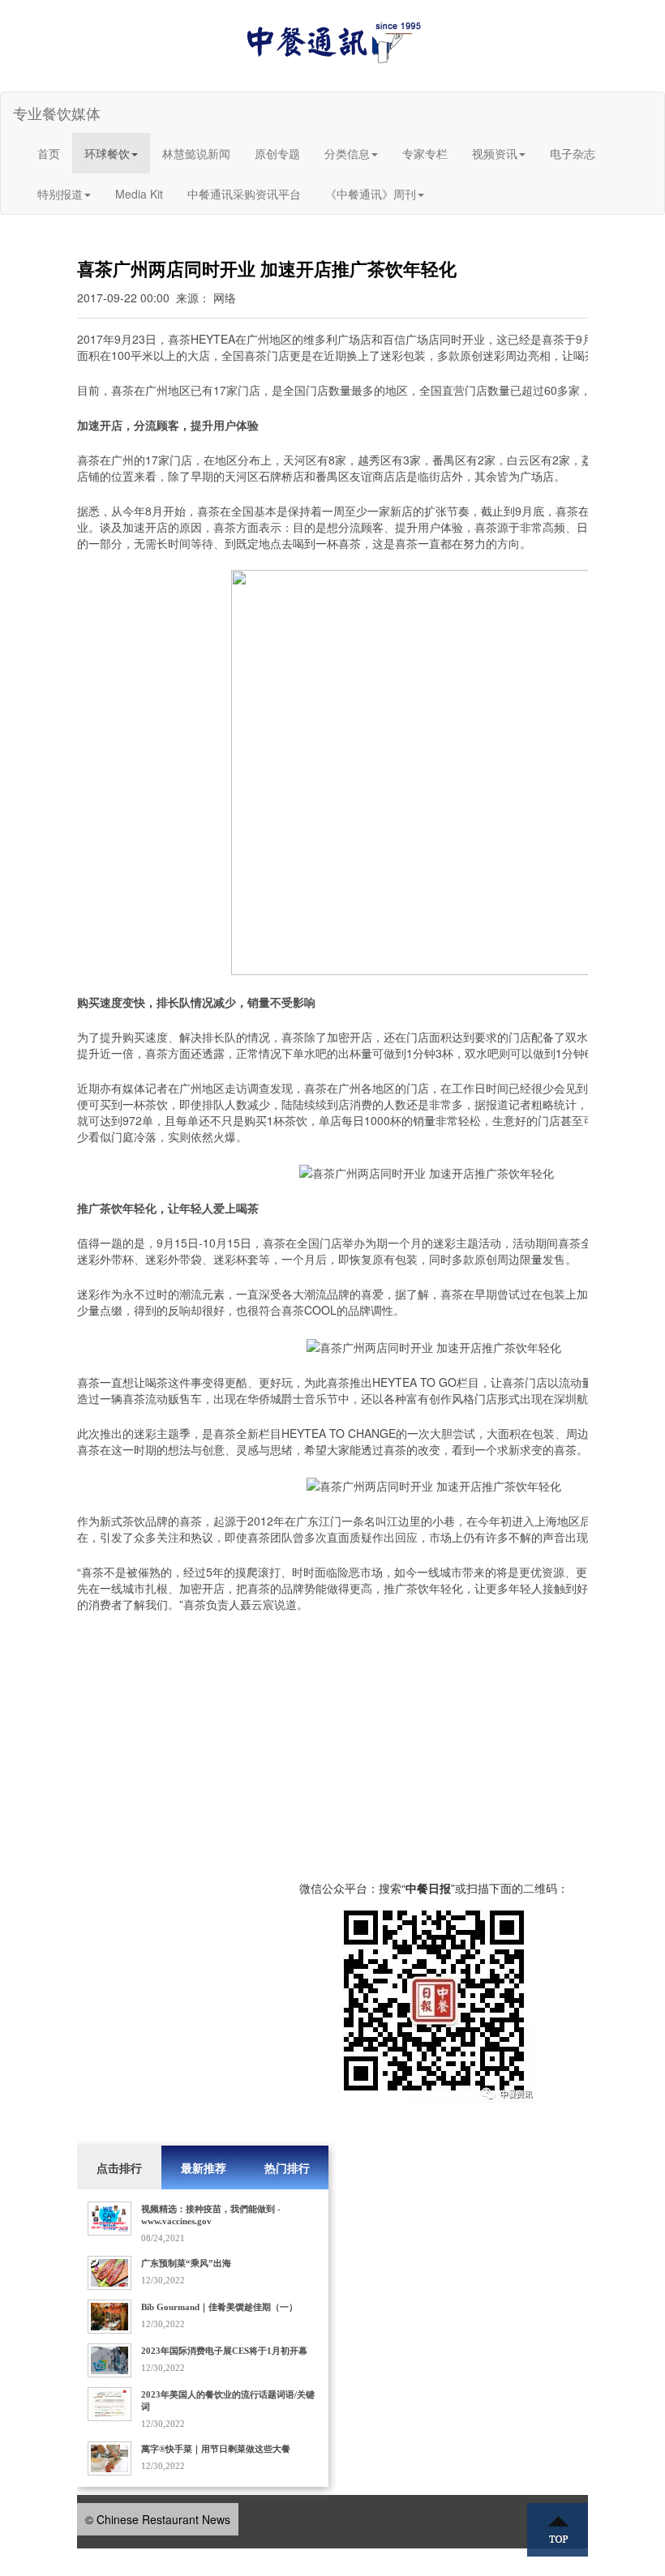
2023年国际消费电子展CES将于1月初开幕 (224, 2351)
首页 (49, 153)
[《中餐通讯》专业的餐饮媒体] (332, 41)
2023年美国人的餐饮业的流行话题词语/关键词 (228, 2401)
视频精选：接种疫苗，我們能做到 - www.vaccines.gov (211, 2215)
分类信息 (347, 153)
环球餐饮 (107, 153)
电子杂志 (573, 153)
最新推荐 (204, 2167)
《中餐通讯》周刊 (371, 194)
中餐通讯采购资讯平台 (244, 194)
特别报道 (60, 194)
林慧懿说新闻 (196, 153)
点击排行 (119, 2167)
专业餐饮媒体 (57, 113)
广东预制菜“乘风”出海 (186, 2263)
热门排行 (287, 2167)
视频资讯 (495, 153)
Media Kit (139, 194)
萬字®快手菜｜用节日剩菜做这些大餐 (216, 2449)
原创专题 (277, 153)
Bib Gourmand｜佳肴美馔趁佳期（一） (219, 2307)
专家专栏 (425, 153)
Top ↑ (558, 2530)
